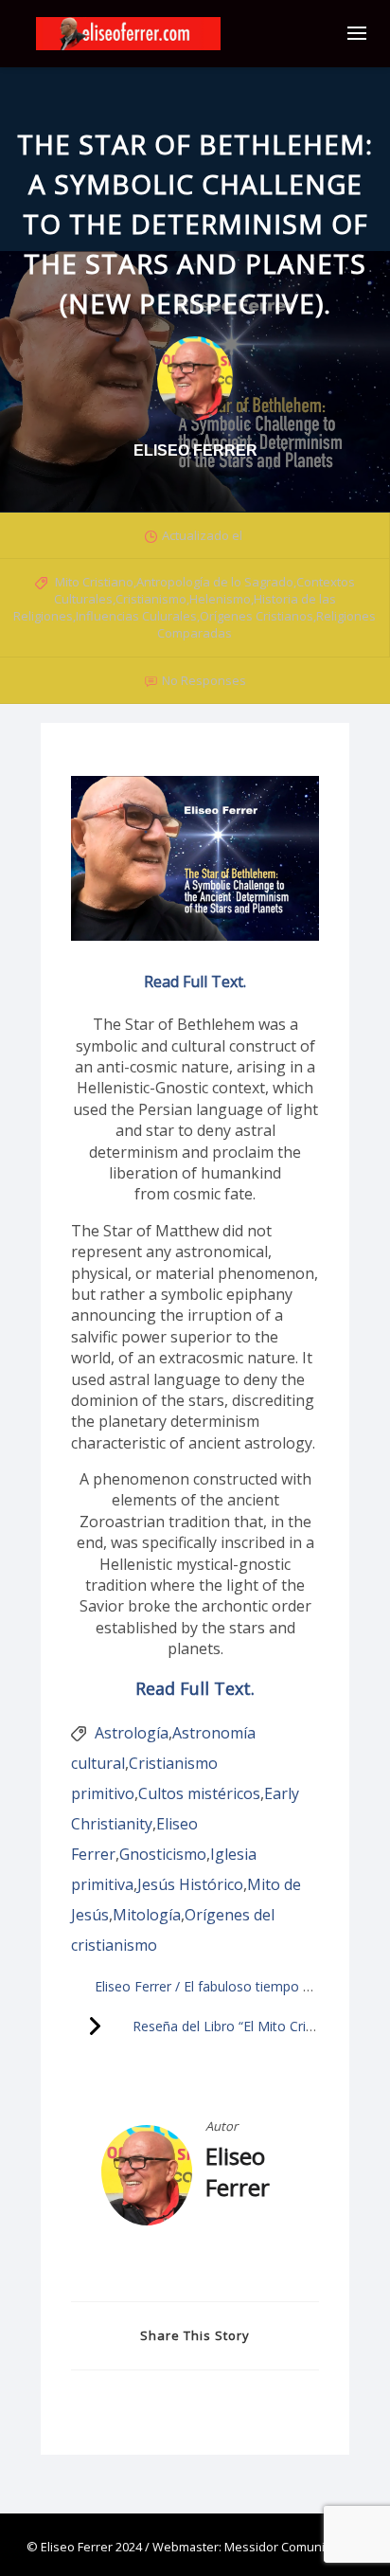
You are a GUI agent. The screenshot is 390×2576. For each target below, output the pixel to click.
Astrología (132, 1733)
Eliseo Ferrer (238, 2172)
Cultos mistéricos (199, 1793)
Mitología (147, 1915)
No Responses (204, 680)
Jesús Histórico (190, 1884)
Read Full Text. (195, 982)
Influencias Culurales (136, 616)
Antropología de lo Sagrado (215, 582)
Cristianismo (151, 599)
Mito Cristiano (94, 582)
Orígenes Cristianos (257, 616)
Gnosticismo (163, 1854)
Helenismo (220, 599)
